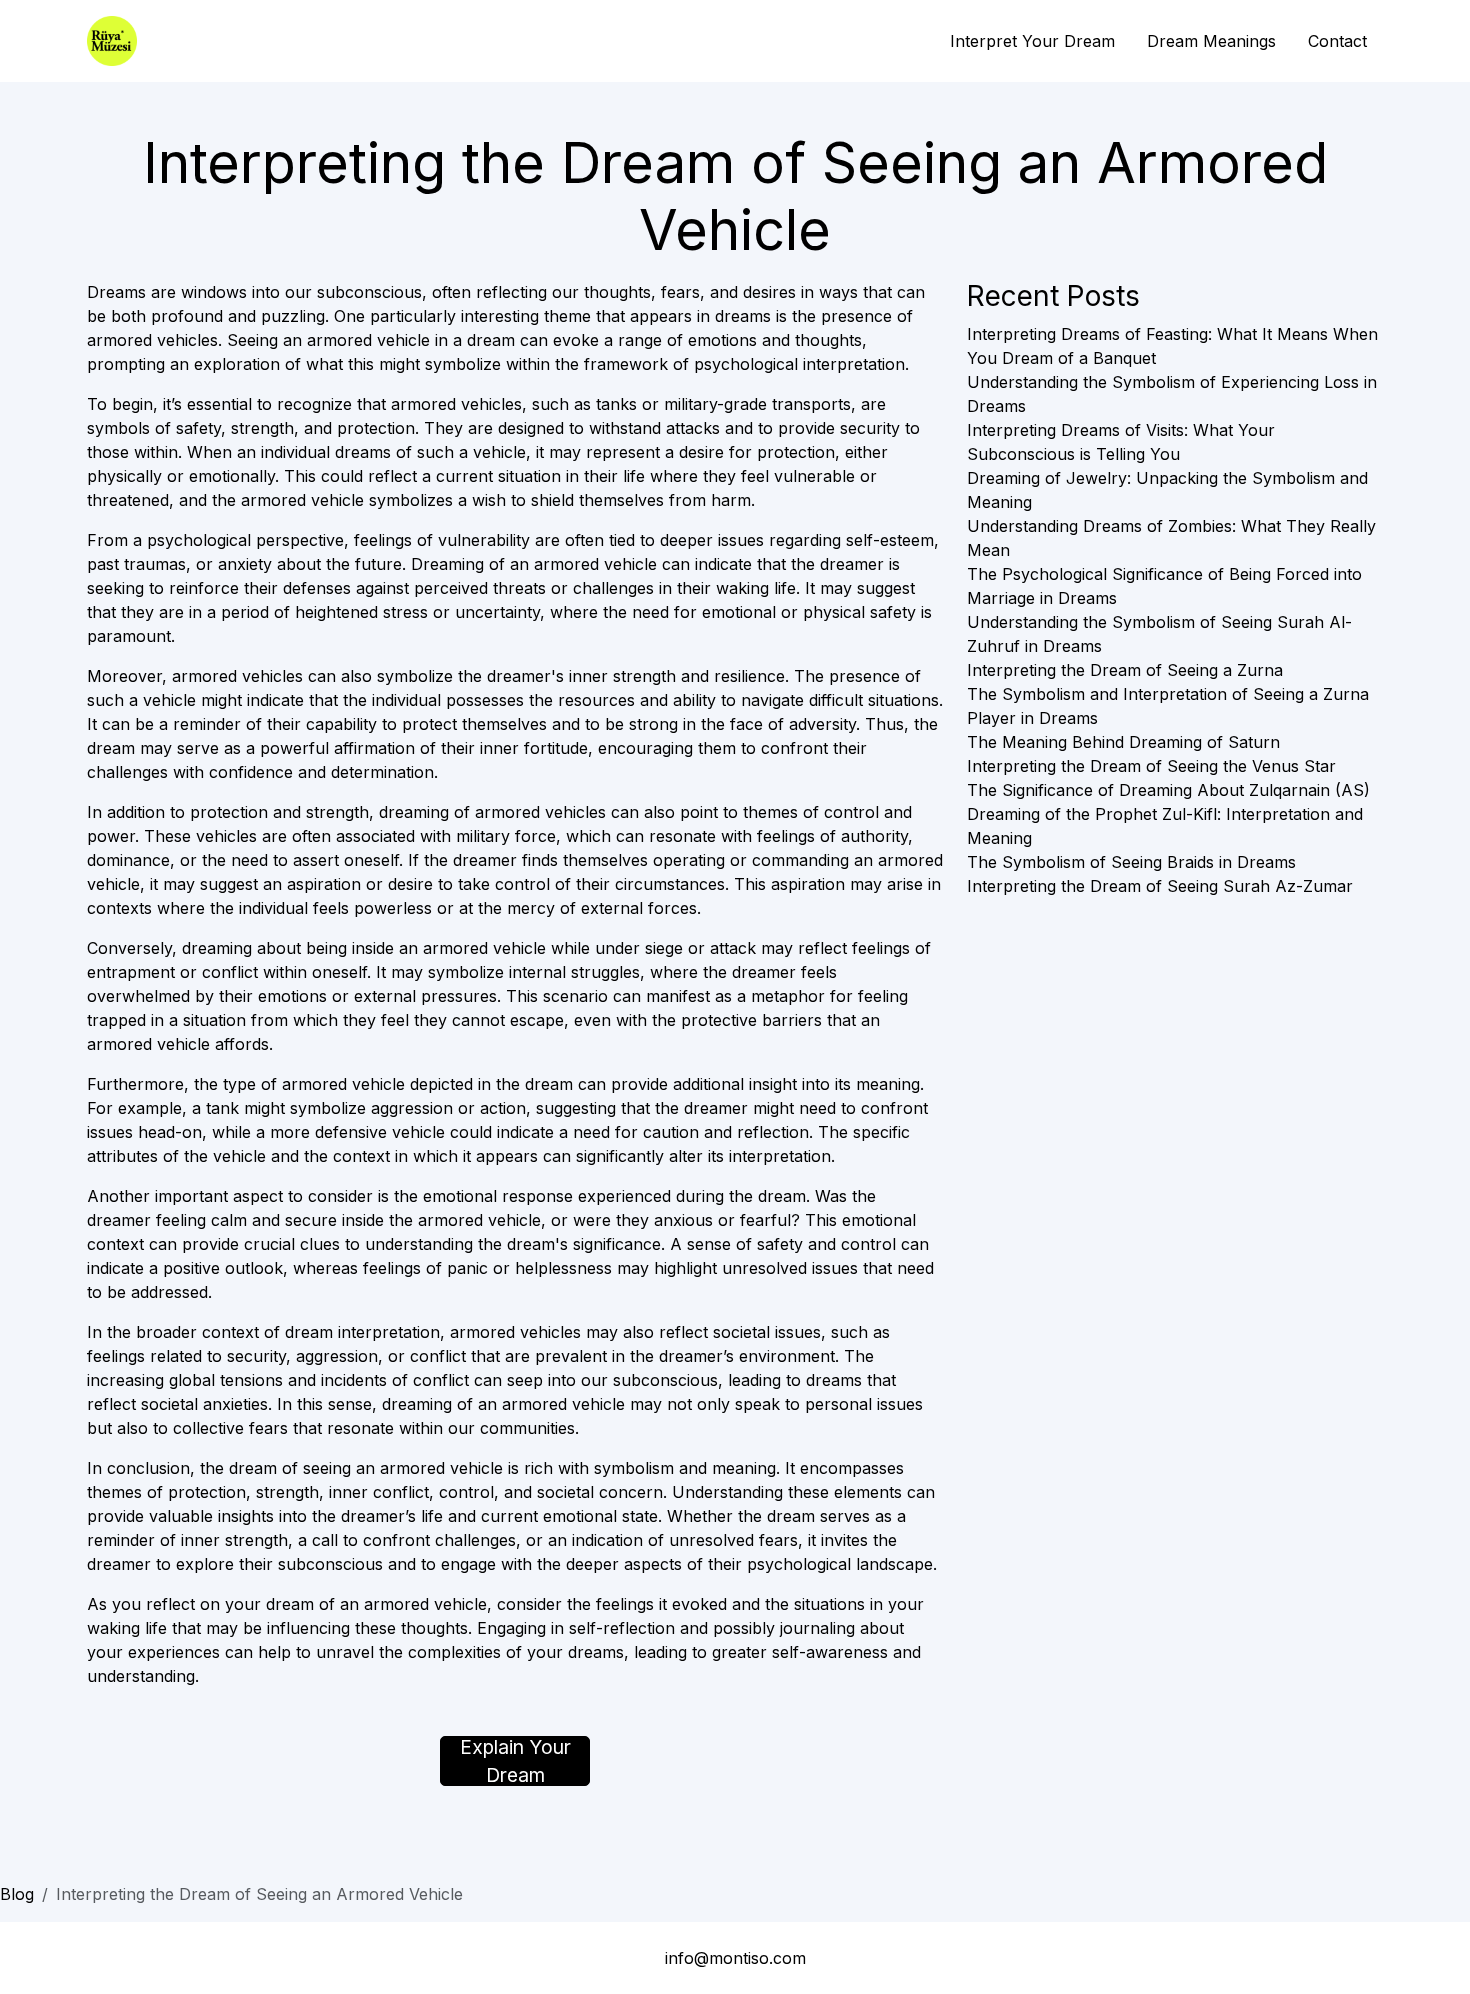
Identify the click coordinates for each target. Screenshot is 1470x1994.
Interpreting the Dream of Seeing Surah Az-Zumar (1160, 886)
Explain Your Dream (515, 1761)
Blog (17, 1894)
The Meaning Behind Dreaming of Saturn (1123, 742)
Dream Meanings (1211, 41)
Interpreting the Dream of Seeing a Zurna (1125, 670)
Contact (1337, 41)
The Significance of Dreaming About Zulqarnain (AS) (1168, 790)
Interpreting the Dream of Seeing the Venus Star (1151, 766)
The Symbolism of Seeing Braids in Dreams (1131, 862)
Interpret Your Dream (1032, 41)
